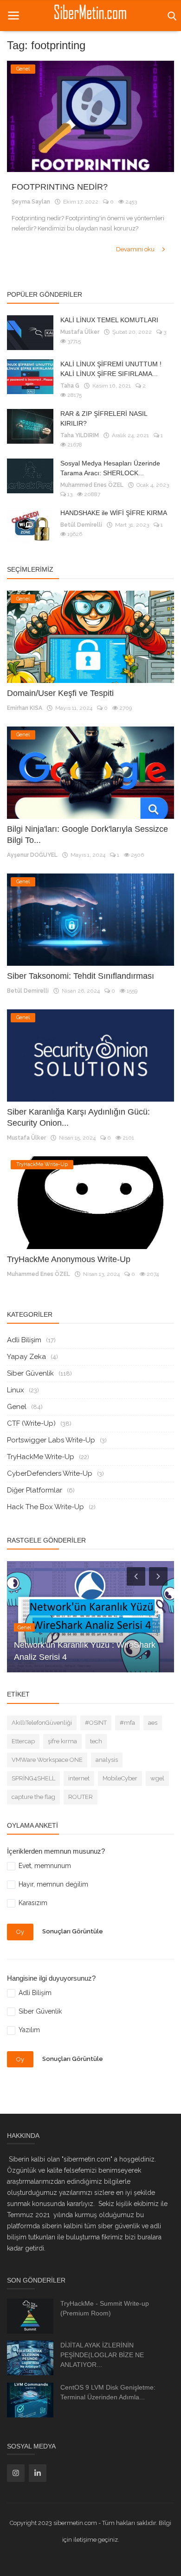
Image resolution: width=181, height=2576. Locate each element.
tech (96, 1741)
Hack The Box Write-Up (45, 1507)
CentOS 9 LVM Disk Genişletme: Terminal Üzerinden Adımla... (108, 2392)
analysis (107, 1760)
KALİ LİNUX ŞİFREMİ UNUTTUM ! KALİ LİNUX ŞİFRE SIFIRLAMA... (111, 369)
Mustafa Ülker (80, 332)
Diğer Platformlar (35, 1490)
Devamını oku (136, 249)
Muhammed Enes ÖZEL (92, 485)
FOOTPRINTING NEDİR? (60, 187)
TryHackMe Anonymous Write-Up (69, 1259)
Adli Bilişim (24, 1340)
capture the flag (33, 1797)
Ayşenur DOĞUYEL (32, 855)
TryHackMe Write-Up (41, 1457)
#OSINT (96, 1723)
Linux (16, 1390)
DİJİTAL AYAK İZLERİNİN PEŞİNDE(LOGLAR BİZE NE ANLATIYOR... (102, 2355)
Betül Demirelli (81, 525)
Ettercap (23, 1741)
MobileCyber (120, 1778)
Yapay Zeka (26, 1357)
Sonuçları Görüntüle (73, 1932)
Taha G (70, 386)
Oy (20, 1932)
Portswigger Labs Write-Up (51, 1440)
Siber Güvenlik (30, 1373)
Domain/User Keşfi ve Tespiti (60, 693)
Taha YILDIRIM (80, 435)
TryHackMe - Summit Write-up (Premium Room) (105, 2308)
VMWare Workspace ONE (47, 1760)
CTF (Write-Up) (31, 1423)
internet (79, 1778)
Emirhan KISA (25, 708)
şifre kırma (62, 1741)
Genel (17, 1407)
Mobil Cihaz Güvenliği (55, 1657)
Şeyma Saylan (31, 202)
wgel (157, 1778)
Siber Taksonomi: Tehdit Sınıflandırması (81, 976)
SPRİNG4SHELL (33, 1778)
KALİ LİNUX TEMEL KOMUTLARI (109, 320)
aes (153, 1723)
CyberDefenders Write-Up (50, 1473)
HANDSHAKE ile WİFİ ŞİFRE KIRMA (114, 513)
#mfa (127, 1723)
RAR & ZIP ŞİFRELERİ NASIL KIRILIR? (104, 418)
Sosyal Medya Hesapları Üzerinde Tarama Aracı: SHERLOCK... (110, 468)
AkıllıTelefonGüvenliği (42, 1723)
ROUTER (81, 1797)
